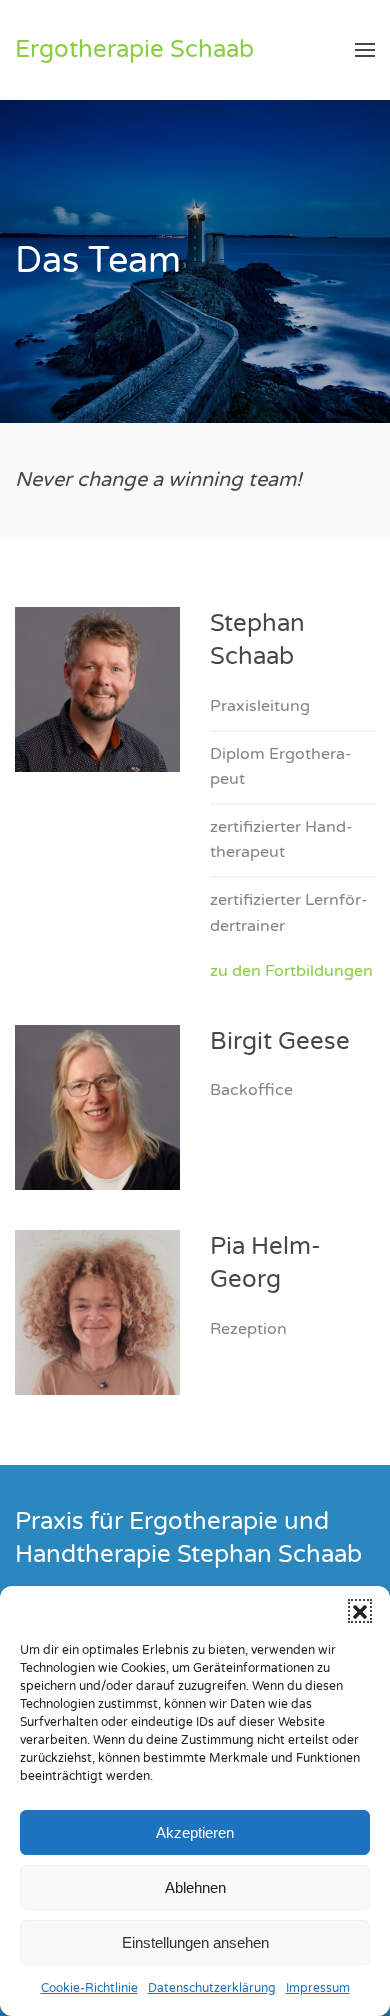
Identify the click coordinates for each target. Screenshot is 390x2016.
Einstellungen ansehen (195, 1942)
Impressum (318, 1988)
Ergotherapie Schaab (134, 49)
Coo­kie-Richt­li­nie (89, 1988)
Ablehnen (195, 1887)
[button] (360, 1611)
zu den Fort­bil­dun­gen (291, 971)
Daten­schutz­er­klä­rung (212, 1988)
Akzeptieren (195, 1832)
